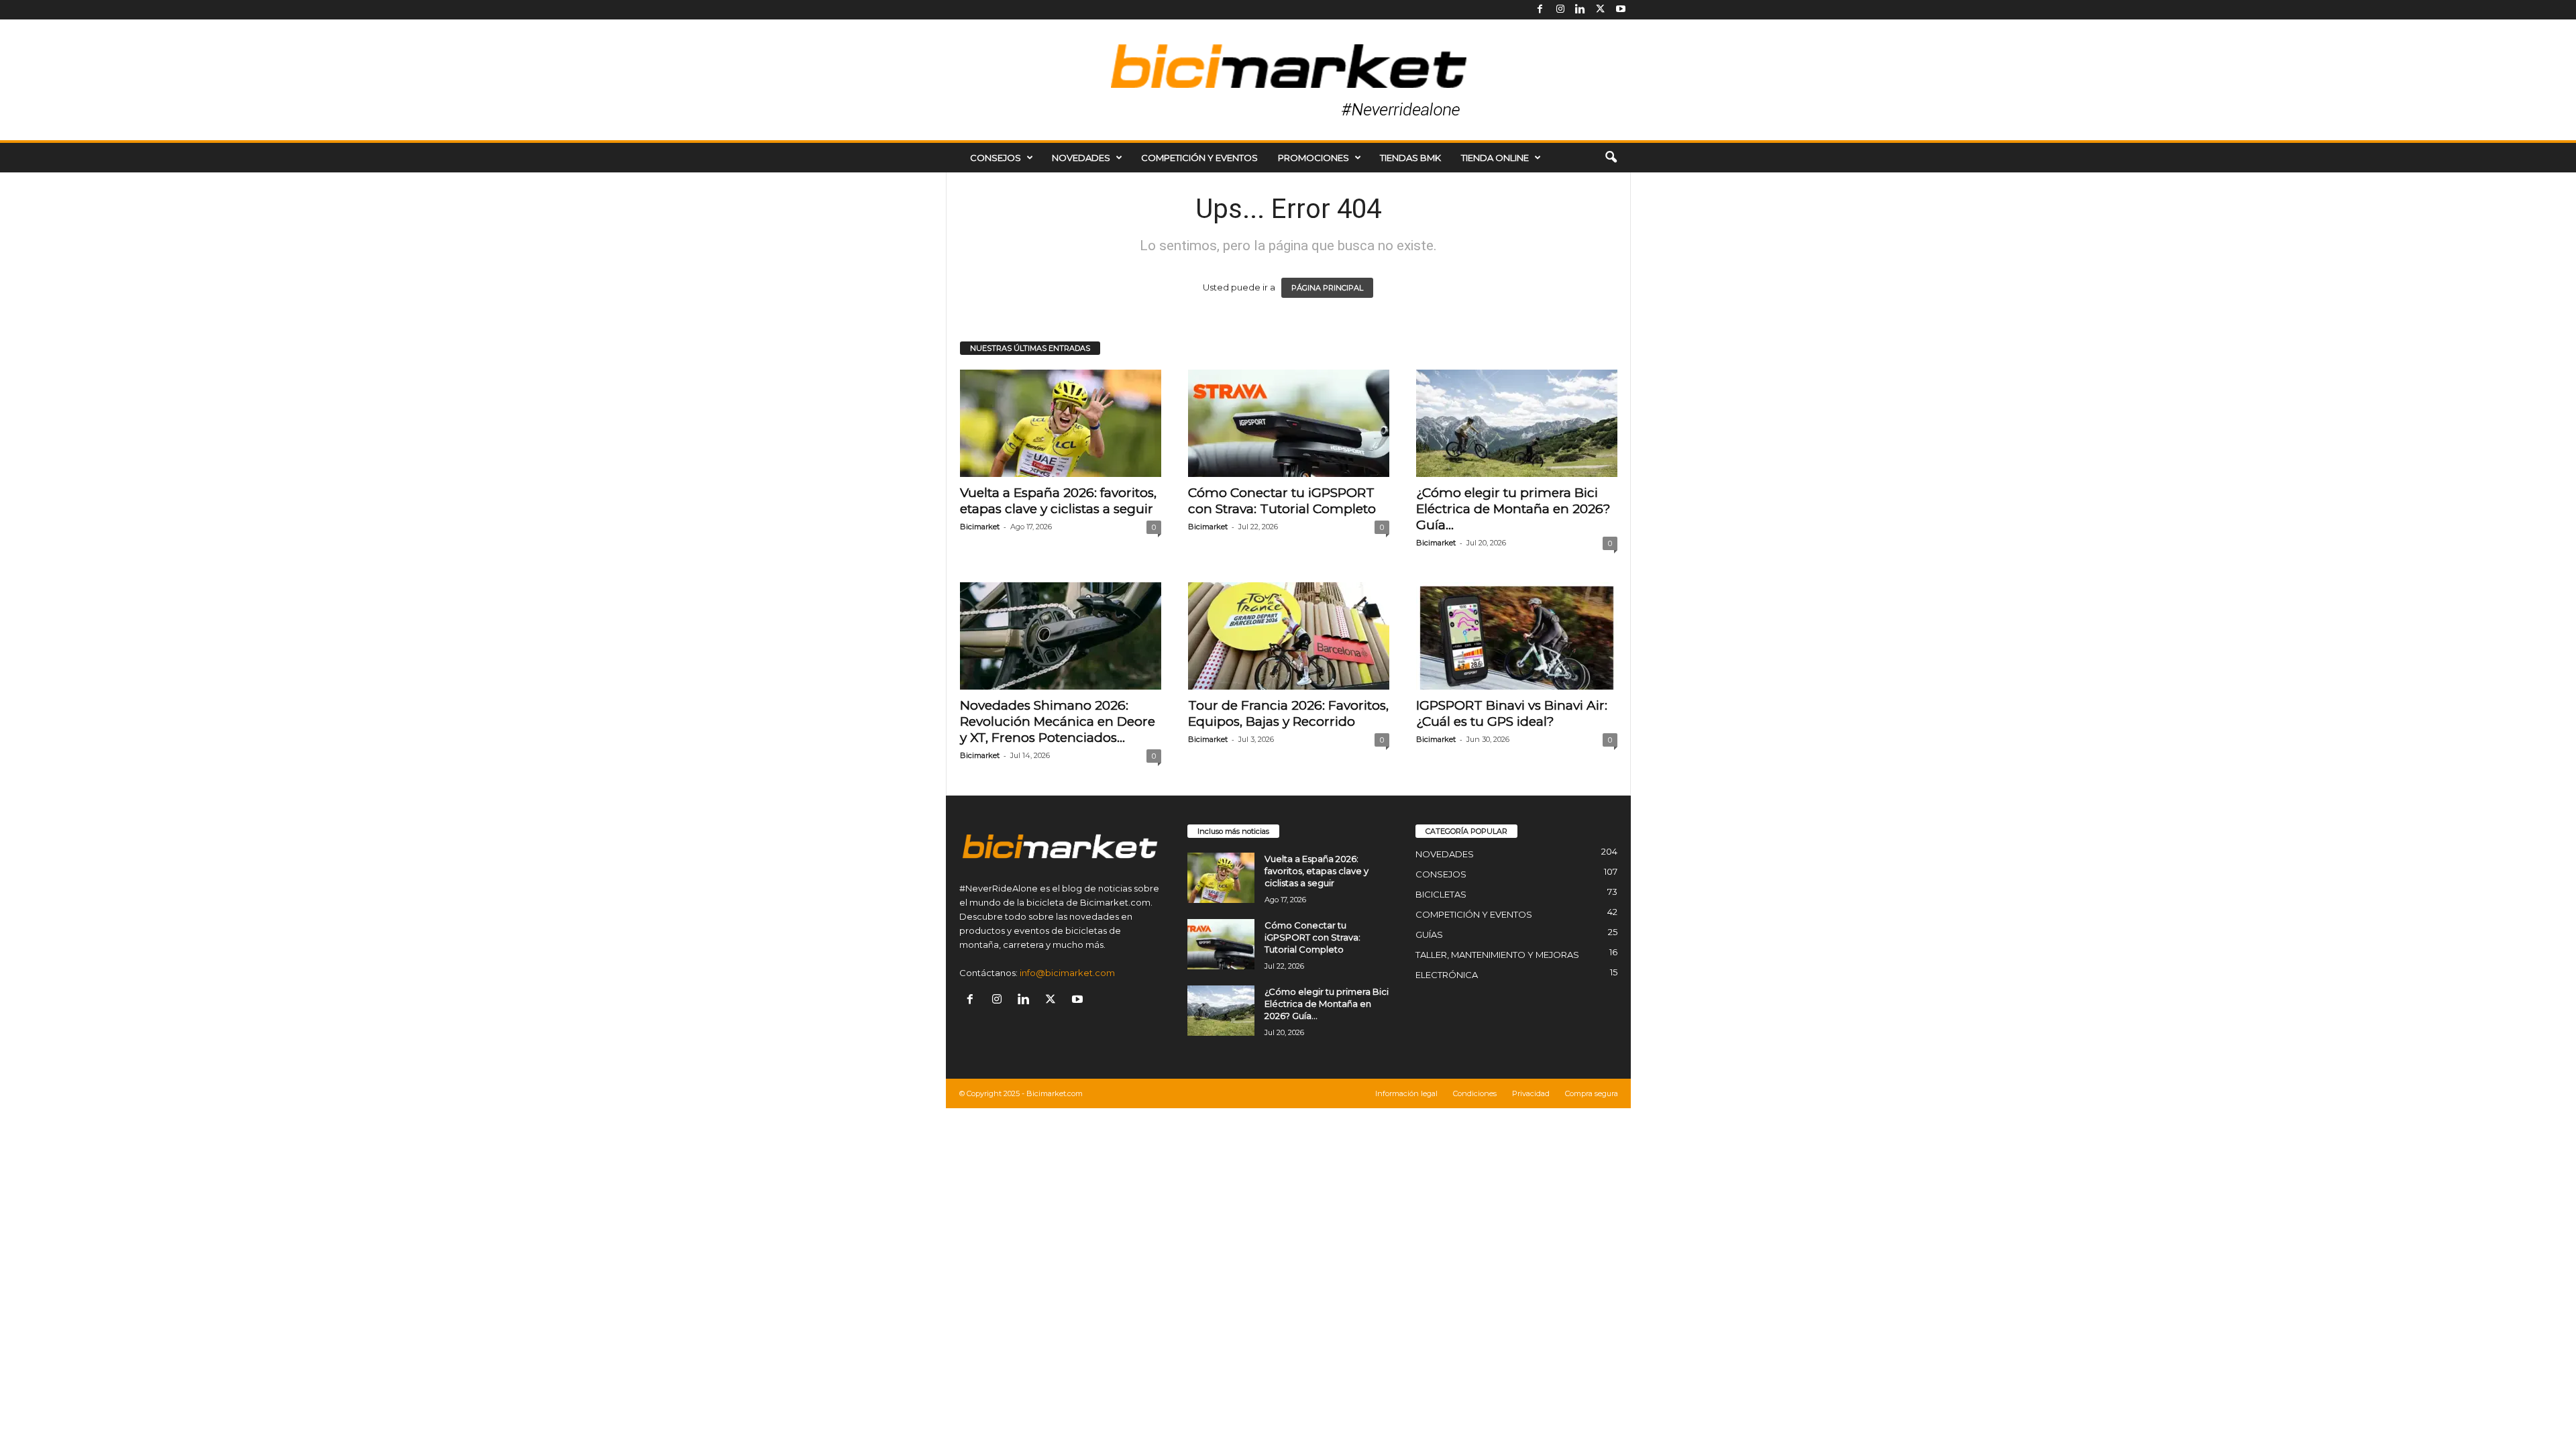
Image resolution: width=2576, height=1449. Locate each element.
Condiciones (1475, 1093)
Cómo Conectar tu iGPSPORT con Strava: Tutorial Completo (1282, 501)
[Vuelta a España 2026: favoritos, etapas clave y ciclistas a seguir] (1061, 423)
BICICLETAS (1441, 894)
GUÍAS (1429, 934)
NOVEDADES (1081, 158)
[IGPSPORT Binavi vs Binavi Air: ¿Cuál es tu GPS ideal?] (1517, 636)
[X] (1601, 10)
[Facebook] (1540, 10)
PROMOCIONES (1313, 158)
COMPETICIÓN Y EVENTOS (1199, 158)
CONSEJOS (996, 158)
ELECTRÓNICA (1447, 975)
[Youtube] (1621, 10)
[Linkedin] (1580, 10)
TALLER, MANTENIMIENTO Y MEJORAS (1497, 955)
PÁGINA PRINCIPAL (1327, 288)
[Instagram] (1560, 10)
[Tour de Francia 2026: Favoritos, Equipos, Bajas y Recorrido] (1289, 636)
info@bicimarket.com (1067, 973)
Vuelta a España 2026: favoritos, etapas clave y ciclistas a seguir (1058, 501)
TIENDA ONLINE (1495, 158)
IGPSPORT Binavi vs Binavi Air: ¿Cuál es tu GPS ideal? (1512, 713)
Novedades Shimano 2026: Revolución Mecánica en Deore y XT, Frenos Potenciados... (1058, 721)
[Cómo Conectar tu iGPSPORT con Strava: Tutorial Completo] (1289, 423)
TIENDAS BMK (1410, 158)
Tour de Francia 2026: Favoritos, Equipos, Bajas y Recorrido (1288, 713)
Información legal (1406, 1093)
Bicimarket (980, 527)
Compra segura (1592, 1093)
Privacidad (1531, 1093)
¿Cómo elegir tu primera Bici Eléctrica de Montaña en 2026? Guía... (1513, 509)
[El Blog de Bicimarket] (1288, 80)
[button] (1611, 158)
